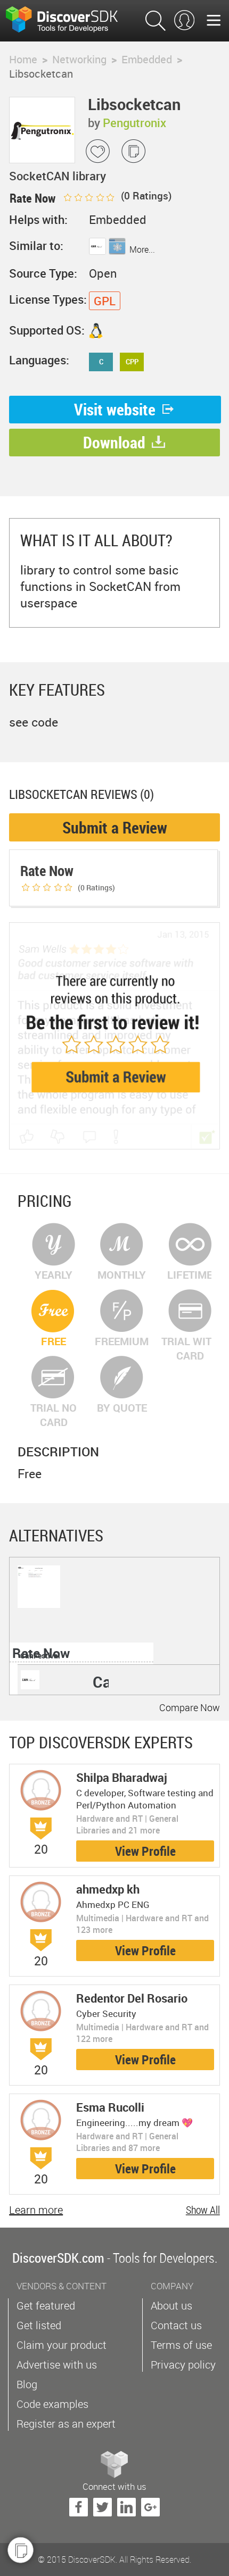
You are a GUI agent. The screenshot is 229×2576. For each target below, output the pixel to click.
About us (171, 2306)
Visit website (115, 409)
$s (69, 21)
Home (23, 59)
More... (142, 249)
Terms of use (181, 2345)
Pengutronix (134, 123)
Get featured (46, 2306)
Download (114, 442)
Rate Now (41, 1653)
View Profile (145, 1851)
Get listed (39, 2325)
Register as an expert (66, 2424)
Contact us (176, 2325)
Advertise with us (57, 2365)
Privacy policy (183, 2365)
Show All (203, 2210)
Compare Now (190, 1707)
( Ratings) (145, 196)
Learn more (36, 2210)
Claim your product (62, 2345)
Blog (27, 2384)
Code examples (52, 2404)
